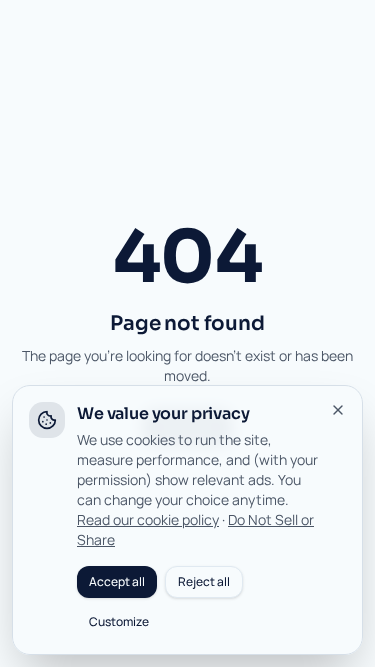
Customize (119, 621)
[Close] (338, 410)
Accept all (117, 581)
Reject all (204, 581)
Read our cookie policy (148, 519)
